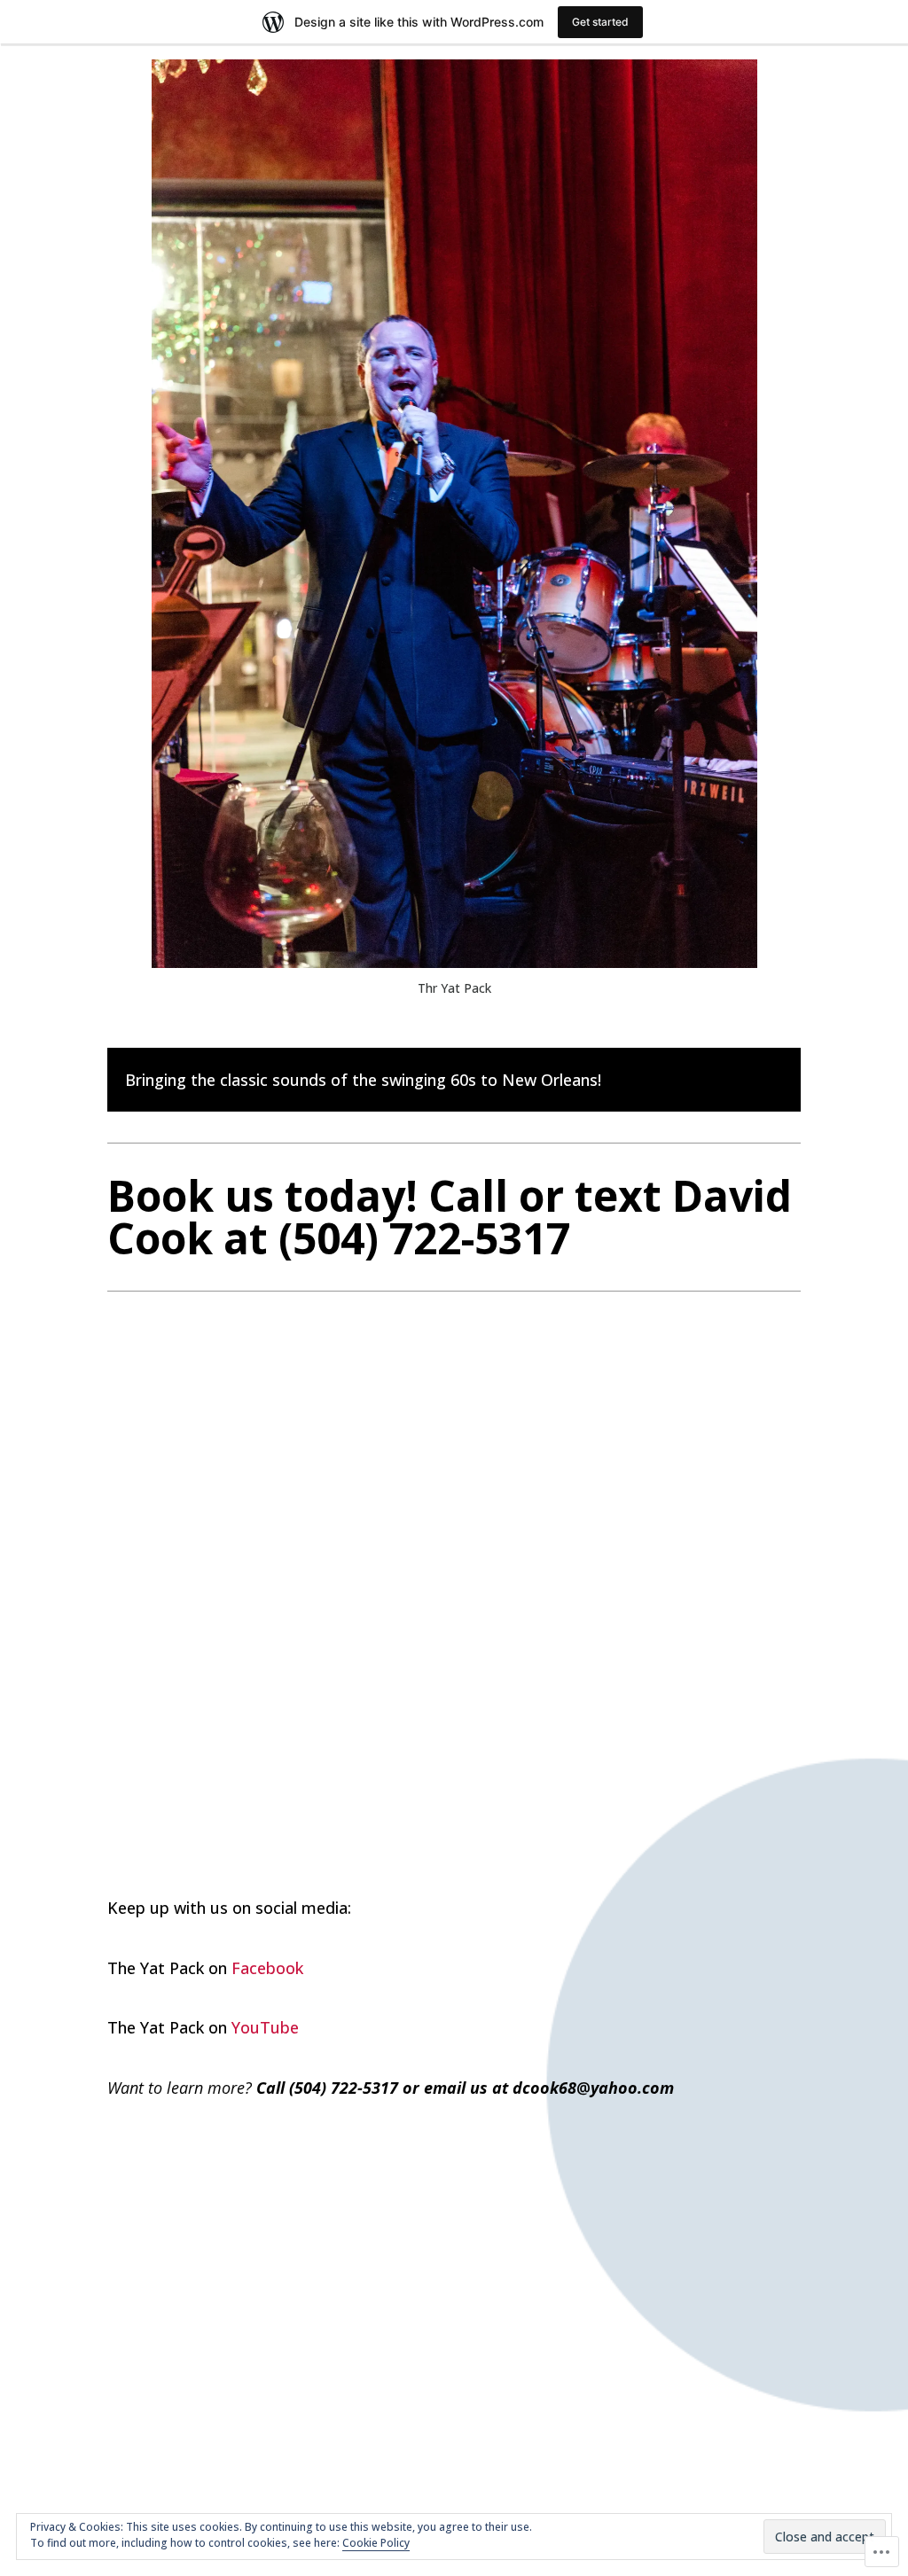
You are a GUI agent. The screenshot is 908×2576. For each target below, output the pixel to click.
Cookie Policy (376, 2543)
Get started (600, 22)
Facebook (267, 1968)
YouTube (265, 2027)
